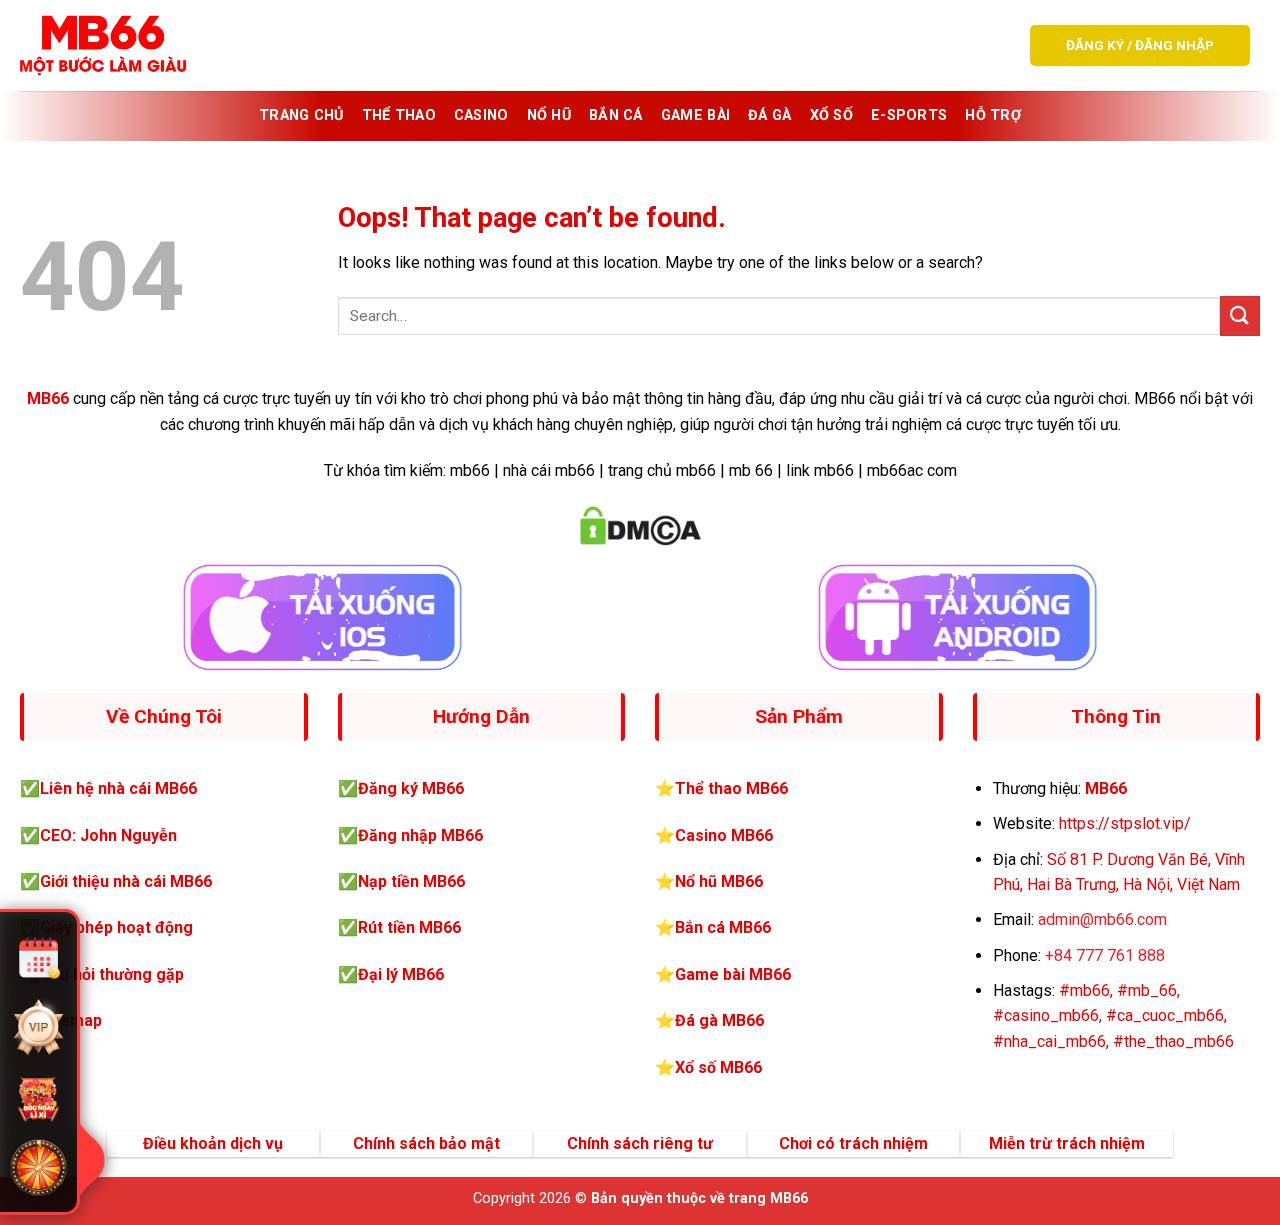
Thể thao (399, 115)
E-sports (909, 115)
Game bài (695, 115)
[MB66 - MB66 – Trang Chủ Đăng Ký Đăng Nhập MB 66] (103, 45)
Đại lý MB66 (401, 974)
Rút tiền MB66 (409, 927)
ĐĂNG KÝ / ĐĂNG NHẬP (1140, 45)
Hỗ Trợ (993, 115)
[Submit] (1240, 315)
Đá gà (769, 115)
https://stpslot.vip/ (1125, 823)
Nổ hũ (549, 115)
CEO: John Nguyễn (108, 835)
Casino (481, 115)
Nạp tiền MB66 (411, 881)
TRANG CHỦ (301, 115)
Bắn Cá (616, 115)
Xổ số (831, 115)
